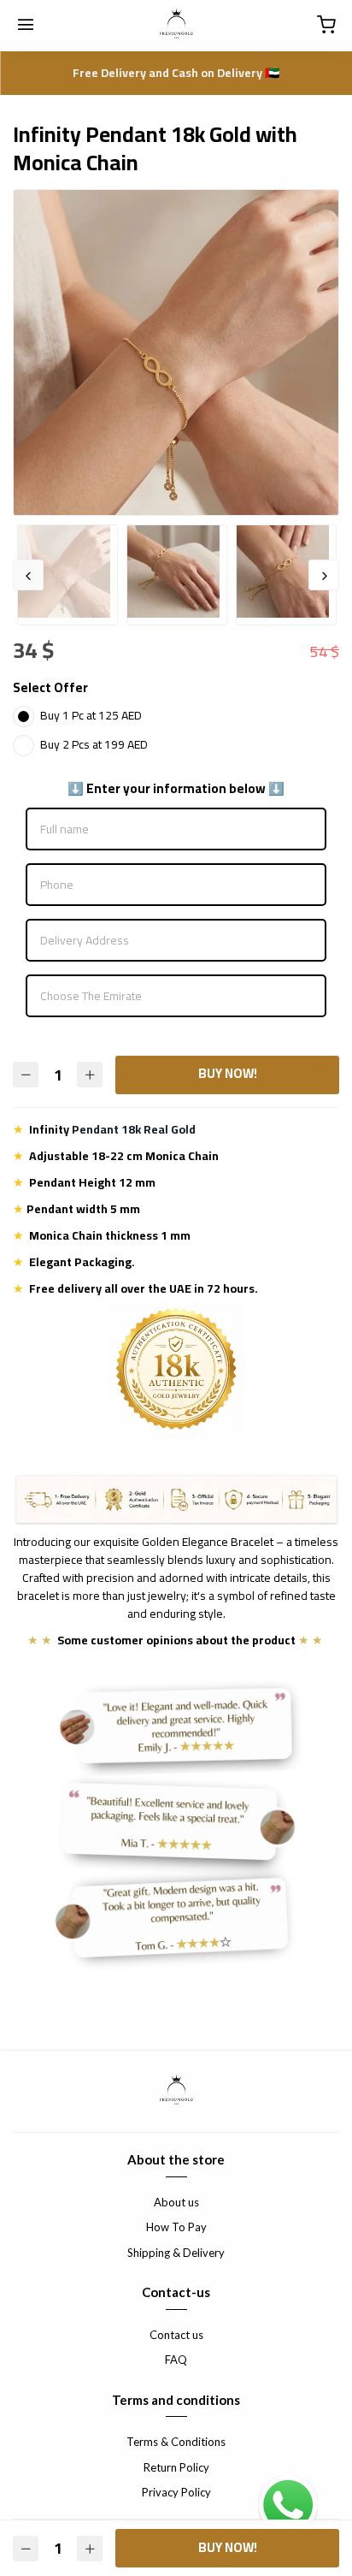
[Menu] (26, 26)
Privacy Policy (176, 2492)
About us (176, 2202)
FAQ (176, 2360)
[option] (176, 352)
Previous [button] (28, 575)
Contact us (176, 2335)
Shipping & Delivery (176, 2253)
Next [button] (324, 575)
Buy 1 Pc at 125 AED (91, 715)
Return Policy (176, 2467)
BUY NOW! (228, 1073)
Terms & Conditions (176, 2442)
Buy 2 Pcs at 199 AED (94, 744)
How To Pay (176, 2227)
